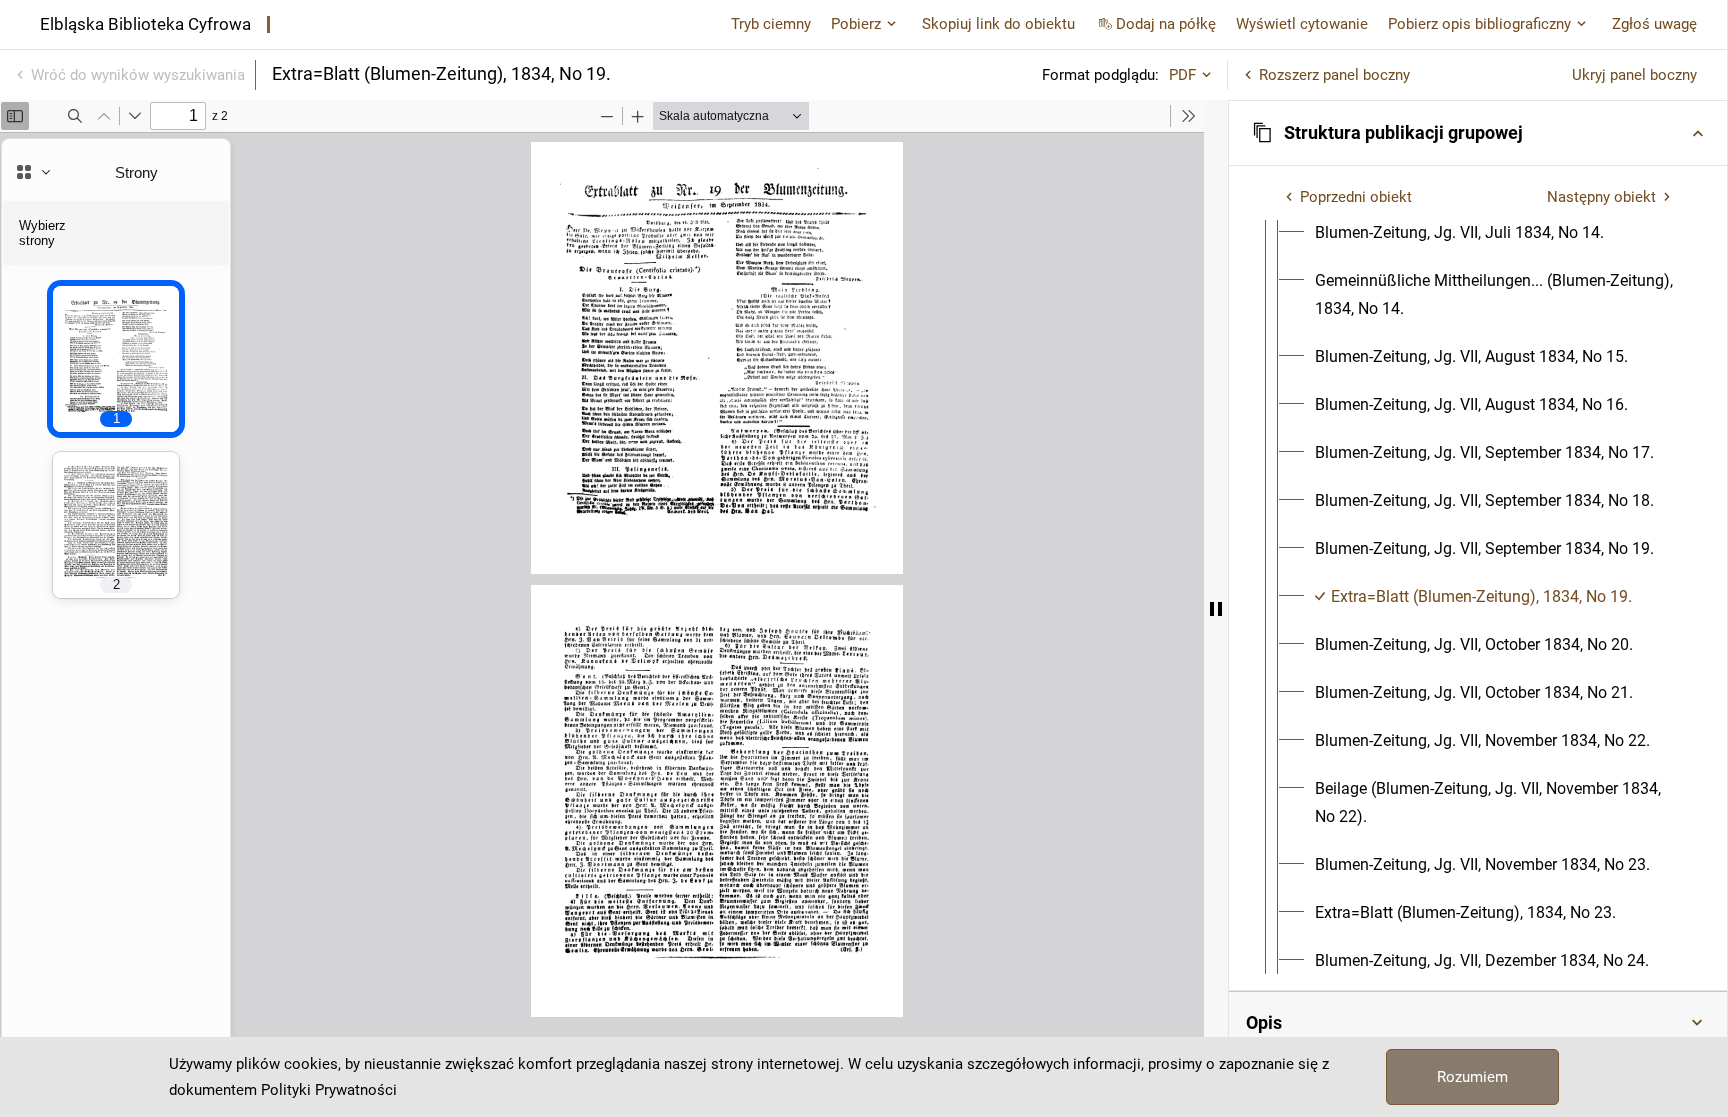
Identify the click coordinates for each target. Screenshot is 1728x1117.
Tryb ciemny (771, 24)
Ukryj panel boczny (1634, 75)
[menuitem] (1459, 233)
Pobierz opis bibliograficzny (1479, 24)
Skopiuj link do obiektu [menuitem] (998, 24)
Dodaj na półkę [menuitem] (1166, 24)
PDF (1182, 75)
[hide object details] (1216, 608)
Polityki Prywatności (329, 1090)
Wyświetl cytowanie (1302, 24)
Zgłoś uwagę (1654, 24)
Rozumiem (1472, 1077)
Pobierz (856, 24)
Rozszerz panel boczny (1334, 75)
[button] (1478, 133)
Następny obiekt (1601, 197)
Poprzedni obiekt (1356, 197)
